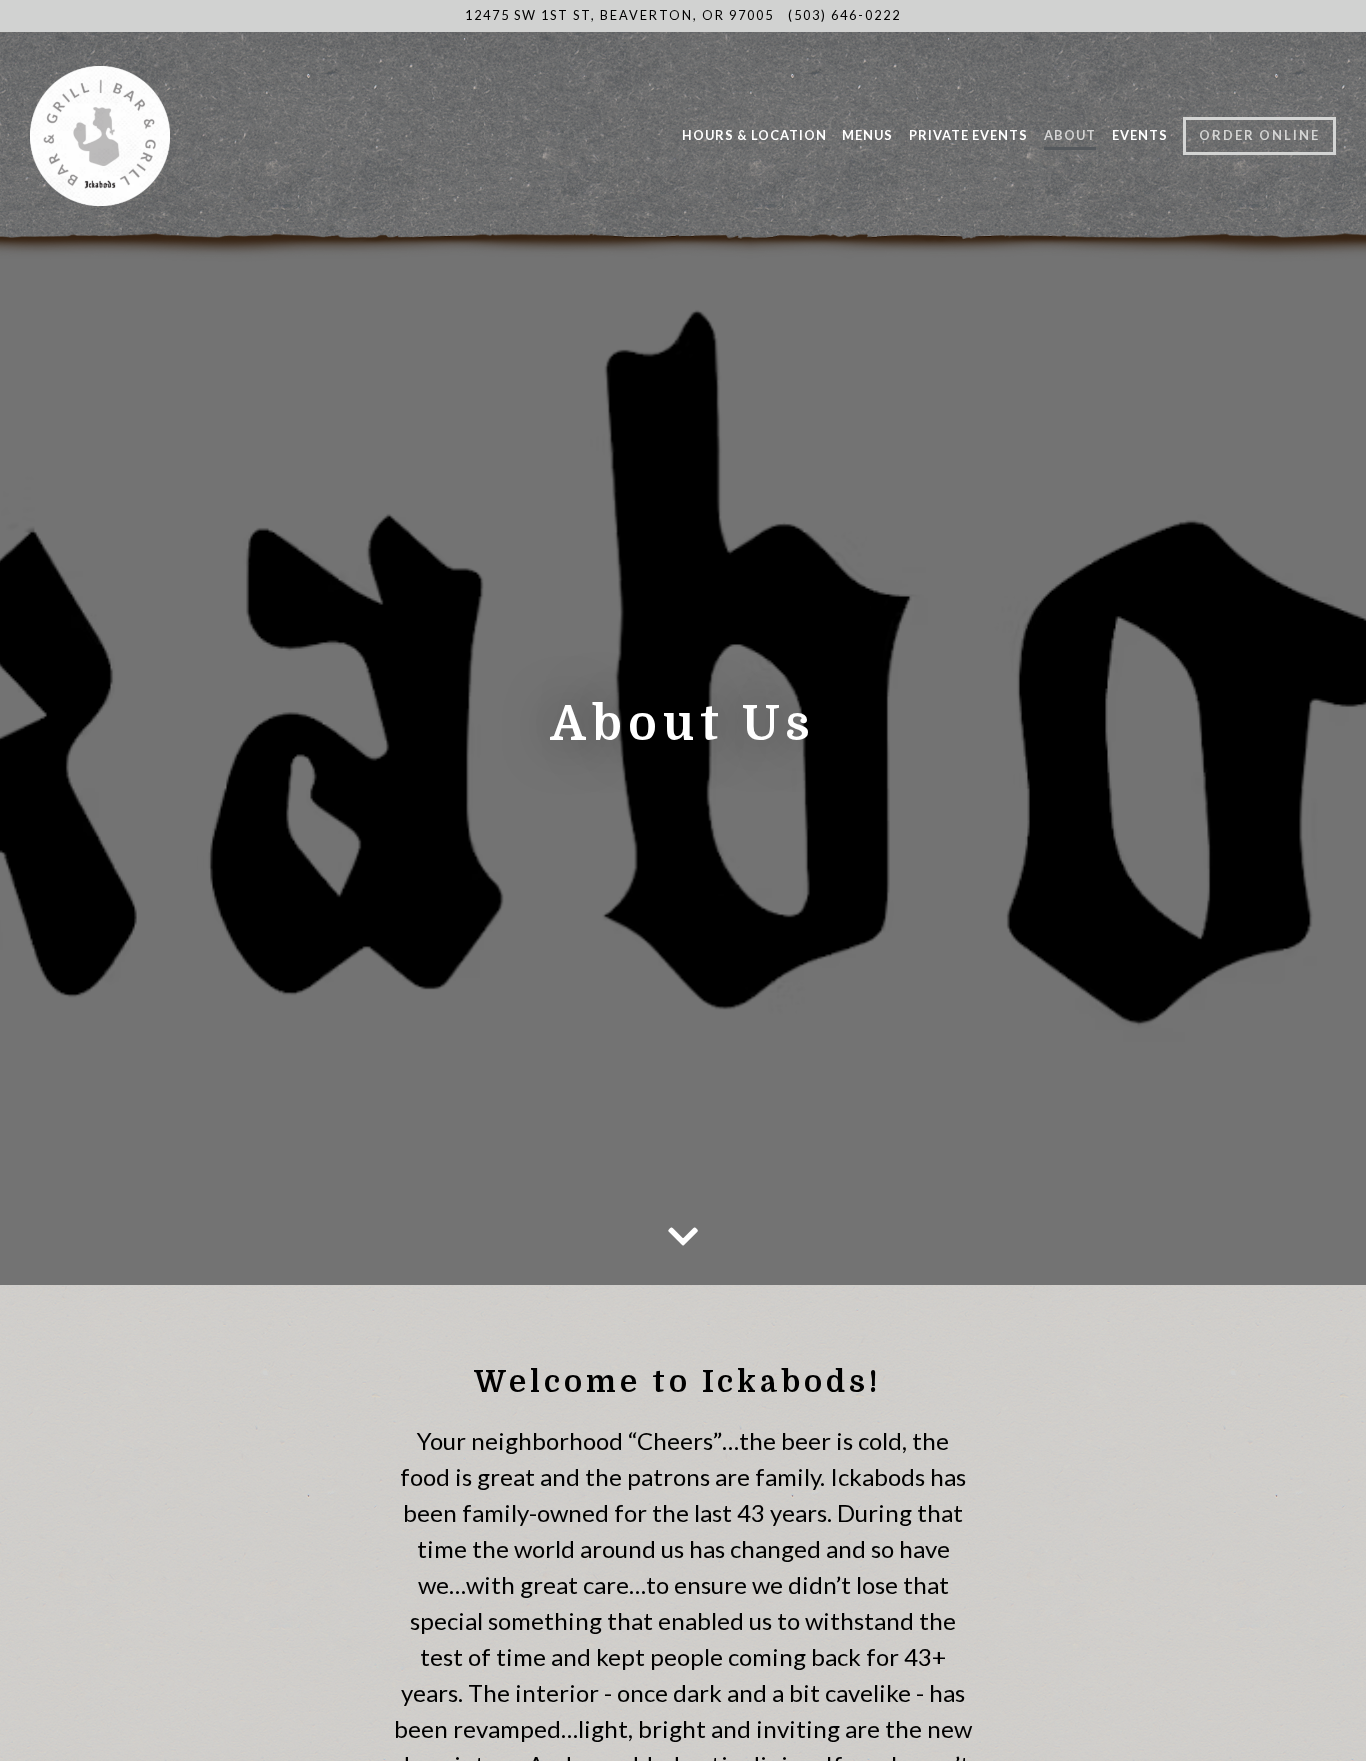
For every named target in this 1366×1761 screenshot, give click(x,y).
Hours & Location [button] (754, 135)
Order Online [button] (1259, 135)
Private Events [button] (968, 135)
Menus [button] (867, 135)
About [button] (1070, 135)
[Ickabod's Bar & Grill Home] (155, 134)
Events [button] (1140, 135)
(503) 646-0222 (844, 15)
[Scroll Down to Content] (683, 1239)
